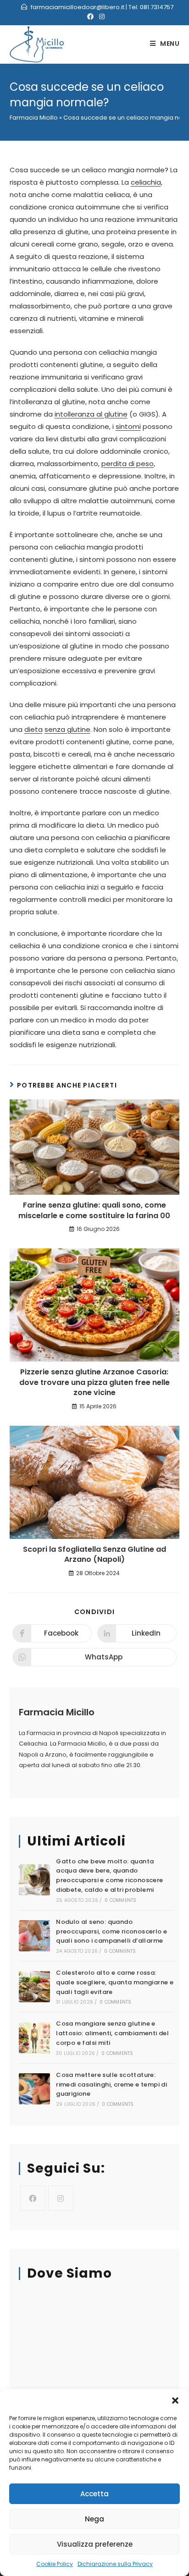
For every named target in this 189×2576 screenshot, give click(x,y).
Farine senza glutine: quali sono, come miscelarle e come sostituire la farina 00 (94, 1210)
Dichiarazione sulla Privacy (115, 2564)
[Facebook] (33, 2198)
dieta (33, 729)
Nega (94, 2519)
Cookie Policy (55, 2564)
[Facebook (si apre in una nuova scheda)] (90, 16)
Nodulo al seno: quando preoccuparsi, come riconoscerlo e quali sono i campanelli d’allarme (111, 1931)
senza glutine (67, 729)
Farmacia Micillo (34, 118)
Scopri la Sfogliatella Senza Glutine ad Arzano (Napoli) (94, 1554)
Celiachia (33, 1744)
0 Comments (120, 1900)
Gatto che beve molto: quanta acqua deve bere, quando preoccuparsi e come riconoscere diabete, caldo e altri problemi (109, 1876)
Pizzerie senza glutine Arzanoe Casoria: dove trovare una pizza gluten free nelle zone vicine (94, 1382)
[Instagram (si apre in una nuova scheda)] (100, 16)
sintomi (128, 426)
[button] (175, 2400)
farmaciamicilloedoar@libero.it (78, 7)
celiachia (146, 182)
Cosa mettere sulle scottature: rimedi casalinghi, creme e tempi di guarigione (111, 2084)
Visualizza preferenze (95, 2544)
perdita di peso (128, 464)
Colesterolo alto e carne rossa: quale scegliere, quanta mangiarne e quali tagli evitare (115, 1982)
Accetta (94, 2494)
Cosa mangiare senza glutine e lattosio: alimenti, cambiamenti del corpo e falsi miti (112, 2033)
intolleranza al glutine (91, 414)
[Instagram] (61, 2198)
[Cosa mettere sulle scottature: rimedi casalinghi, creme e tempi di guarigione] (34, 2089)
